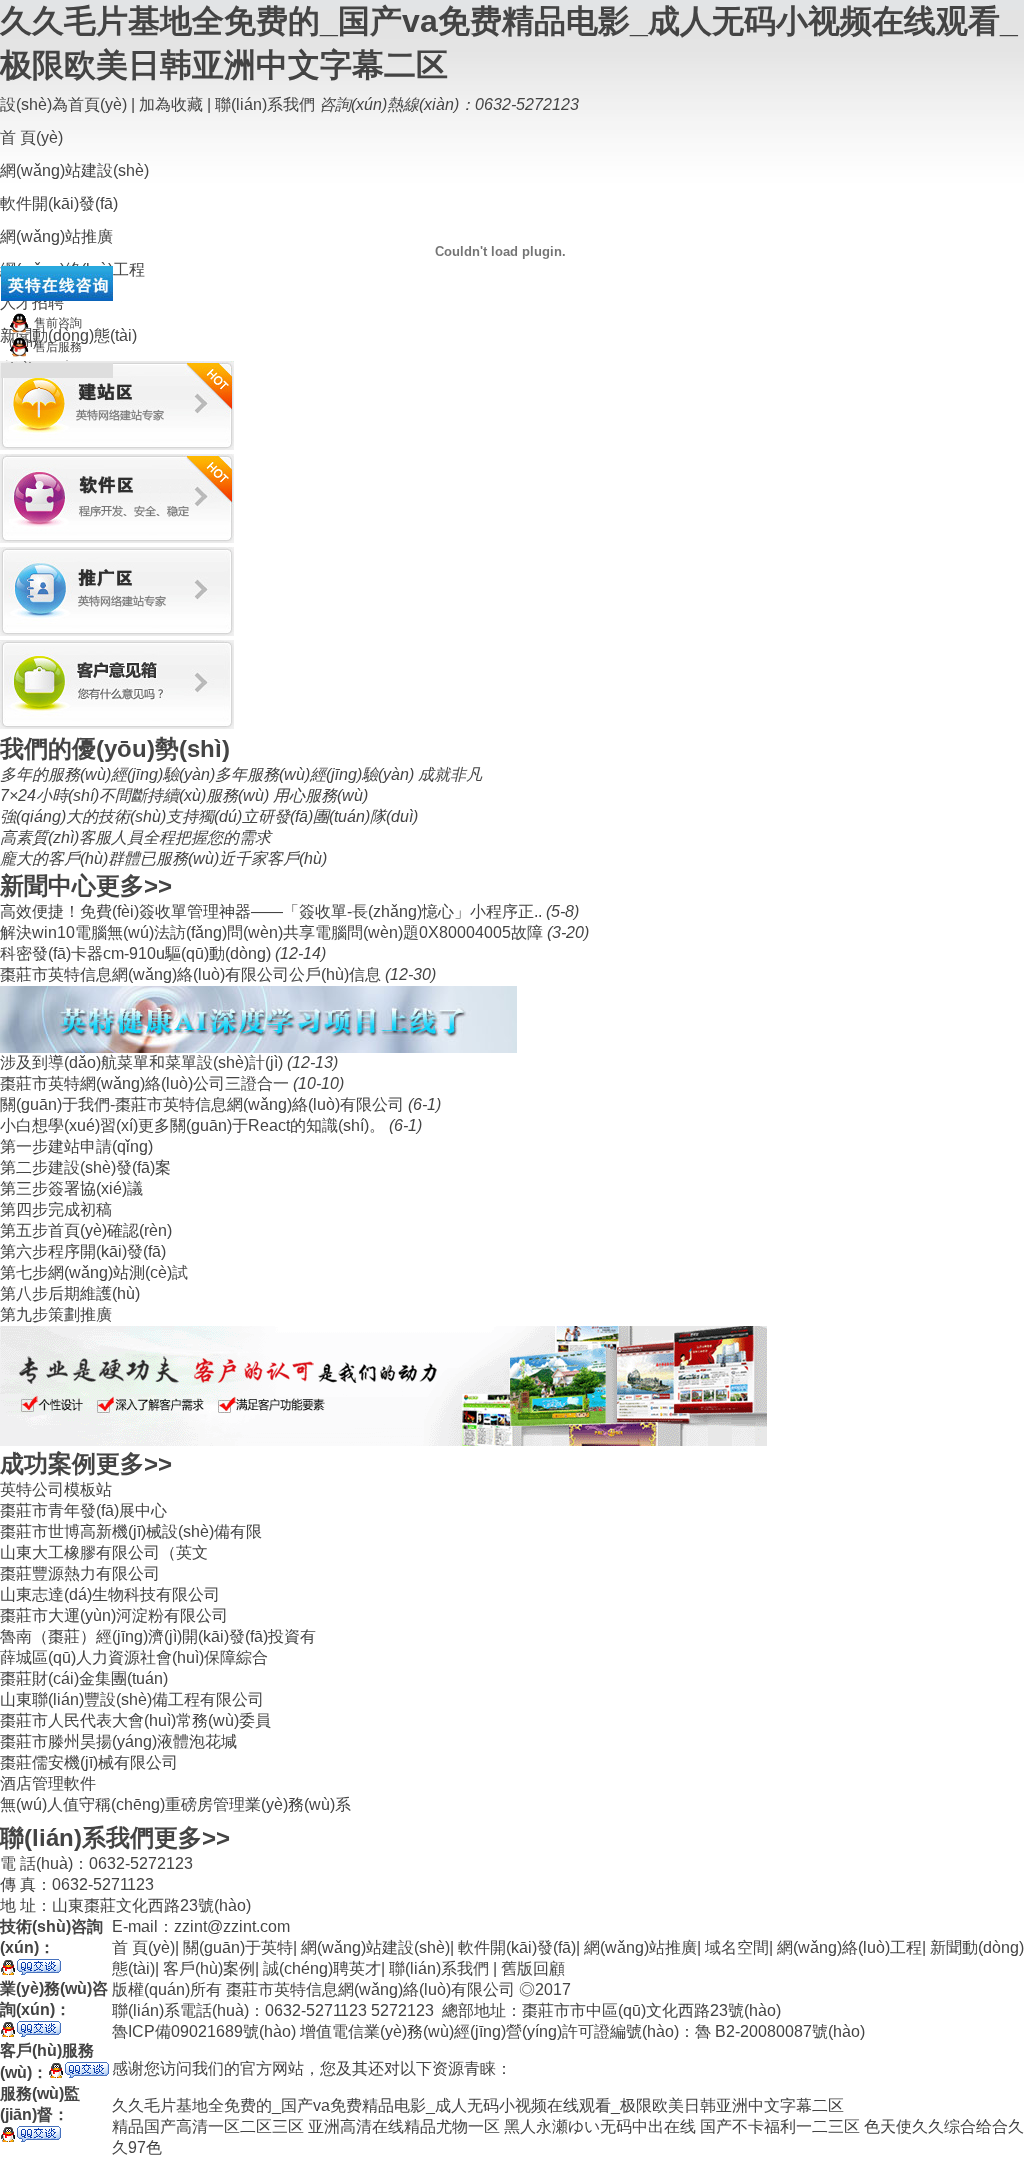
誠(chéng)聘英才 (322, 1968)
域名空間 (737, 1947)
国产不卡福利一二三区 (780, 2126)
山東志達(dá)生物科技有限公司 (110, 1594)
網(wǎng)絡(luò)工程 (849, 1947)
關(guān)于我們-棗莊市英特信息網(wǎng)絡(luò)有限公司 (204, 1104)
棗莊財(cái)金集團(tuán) (84, 1678)
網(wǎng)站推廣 (640, 1947)
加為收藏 (171, 104)
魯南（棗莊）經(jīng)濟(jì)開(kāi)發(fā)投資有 (158, 1636)
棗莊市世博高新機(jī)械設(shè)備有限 (131, 1531)
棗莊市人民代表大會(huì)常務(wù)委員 (135, 1720)
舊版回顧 (533, 1968)
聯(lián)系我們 (265, 104)
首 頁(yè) (31, 137)
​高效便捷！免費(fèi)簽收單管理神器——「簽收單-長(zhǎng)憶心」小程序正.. (273, 911)
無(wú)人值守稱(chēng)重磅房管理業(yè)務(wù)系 (175, 1804)
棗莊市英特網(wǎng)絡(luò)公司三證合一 (146, 1083)
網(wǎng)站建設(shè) (375, 1947)
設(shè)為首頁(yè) (63, 104)
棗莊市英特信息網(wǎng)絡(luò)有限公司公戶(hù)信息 (192, 974)
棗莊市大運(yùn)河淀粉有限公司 (114, 1615)
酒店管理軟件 (48, 1783)
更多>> (134, 885)
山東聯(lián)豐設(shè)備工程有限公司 (132, 1699)
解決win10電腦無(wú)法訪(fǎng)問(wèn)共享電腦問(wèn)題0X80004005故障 (273, 932)
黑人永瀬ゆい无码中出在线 (600, 2126)
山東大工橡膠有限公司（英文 (104, 1552)
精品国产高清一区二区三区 (208, 2126)
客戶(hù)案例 (209, 1968)
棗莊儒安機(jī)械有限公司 (89, 1762)
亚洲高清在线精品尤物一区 (404, 2126)
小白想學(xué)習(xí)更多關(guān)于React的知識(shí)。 (194, 1125)
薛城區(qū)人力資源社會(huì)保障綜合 (134, 1657)
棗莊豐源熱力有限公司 (80, 1573)
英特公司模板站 (56, 1489)
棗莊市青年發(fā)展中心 (83, 1510)
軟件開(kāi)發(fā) (517, 1947)
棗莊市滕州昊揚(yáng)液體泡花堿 (118, 1741)
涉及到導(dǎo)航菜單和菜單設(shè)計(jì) (143, 1062)
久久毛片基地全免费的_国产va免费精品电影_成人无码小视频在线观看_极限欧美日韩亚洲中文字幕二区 (478, 2105)
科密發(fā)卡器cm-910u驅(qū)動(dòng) (137, 953)
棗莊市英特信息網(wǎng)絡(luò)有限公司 (370, 1989)
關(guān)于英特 (238, 1947)
